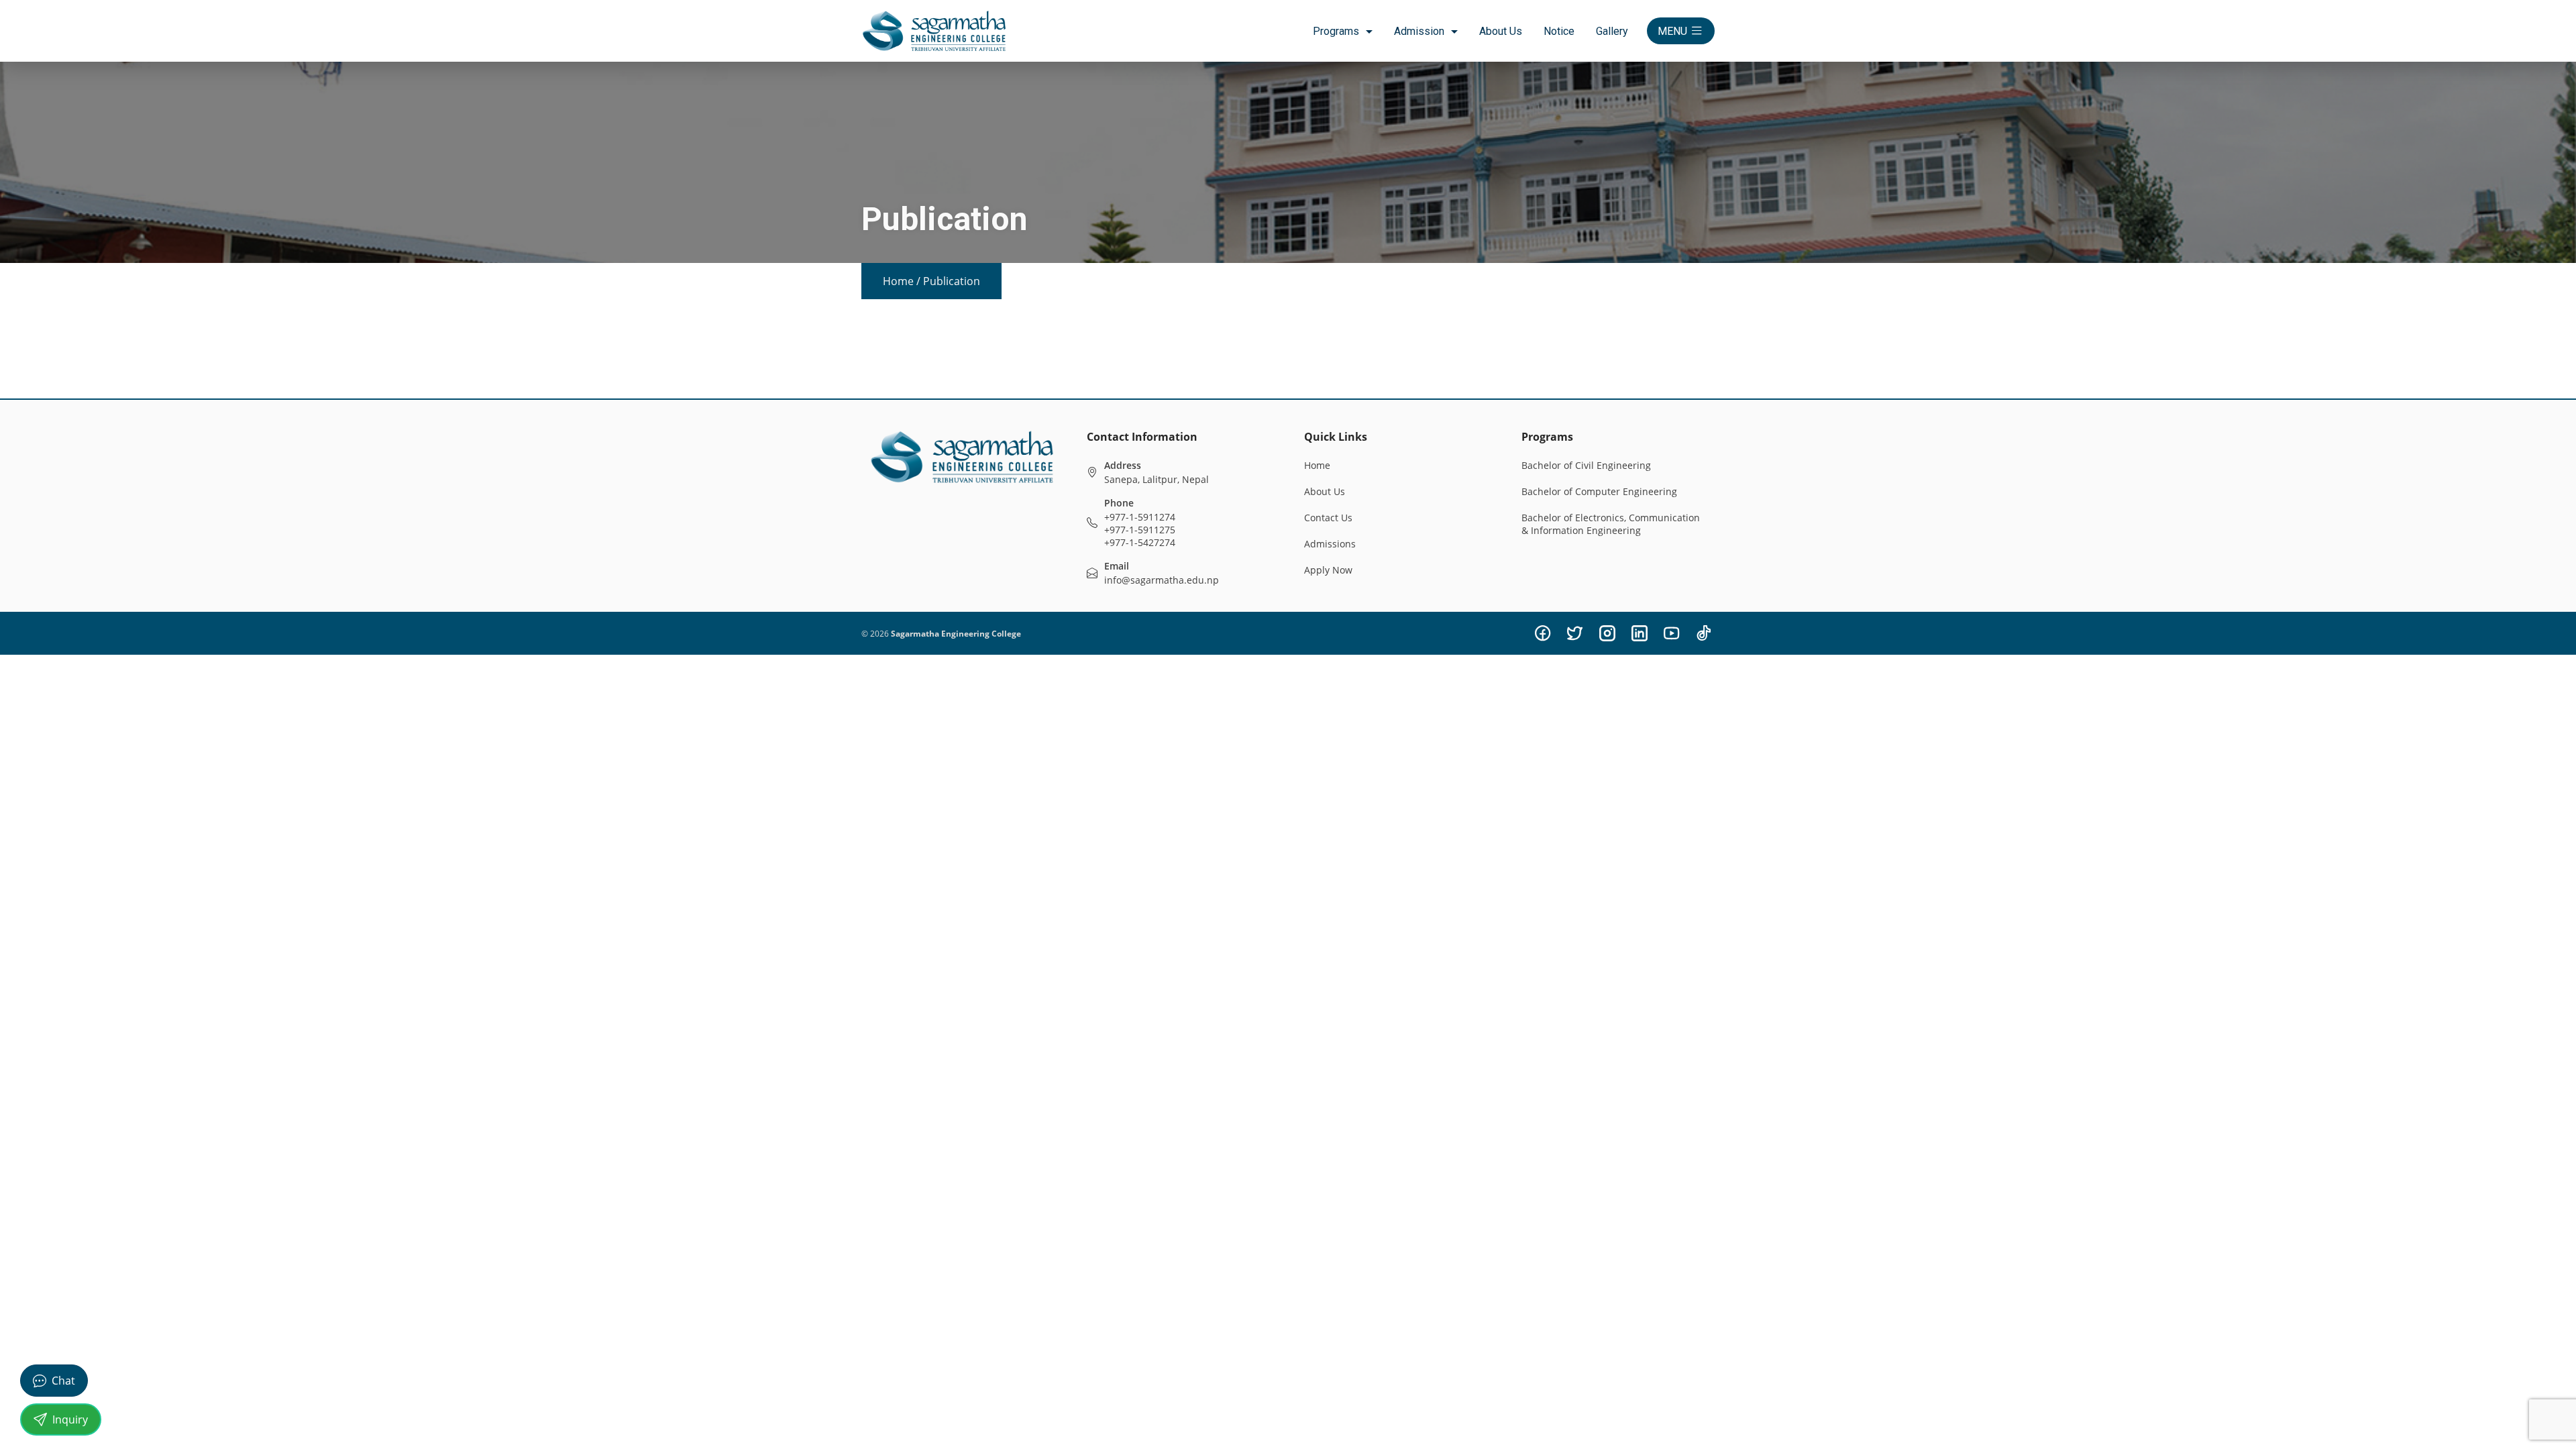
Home (898, 281)
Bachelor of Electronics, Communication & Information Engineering (1611, 524)
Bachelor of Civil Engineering (1586, 465)
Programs (1336, 31)
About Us (1501, 31)
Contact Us (1328, 518)
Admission (1419, 31)
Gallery (1612, 31)
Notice (1559, 31)
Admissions (1330, 544)
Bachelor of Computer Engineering (1599, 491)
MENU (1672, 31)
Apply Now (1328, 570)
